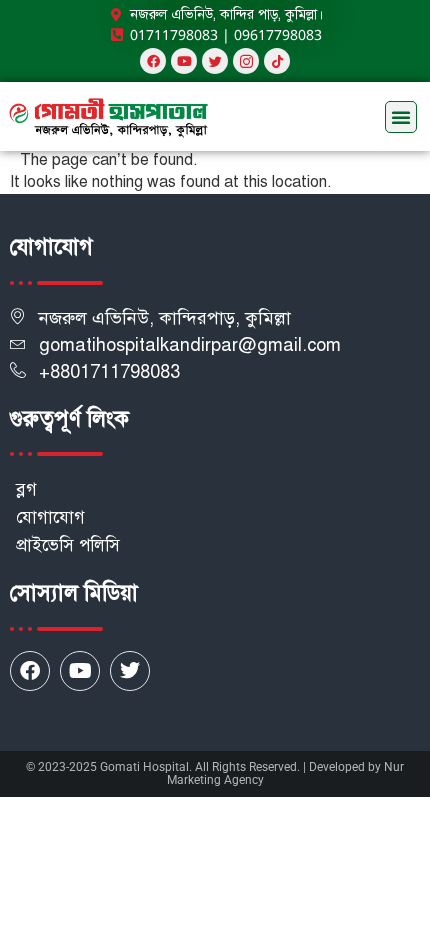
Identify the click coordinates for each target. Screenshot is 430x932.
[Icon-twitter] (215, 61)
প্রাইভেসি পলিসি (68, 545)
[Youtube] (184, 61)
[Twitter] (130, 671)
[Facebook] (153, 61)
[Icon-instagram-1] (246, 61)
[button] (401, 117)
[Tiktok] (277, 61)
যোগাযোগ (50, 517)
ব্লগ (26, 489)
